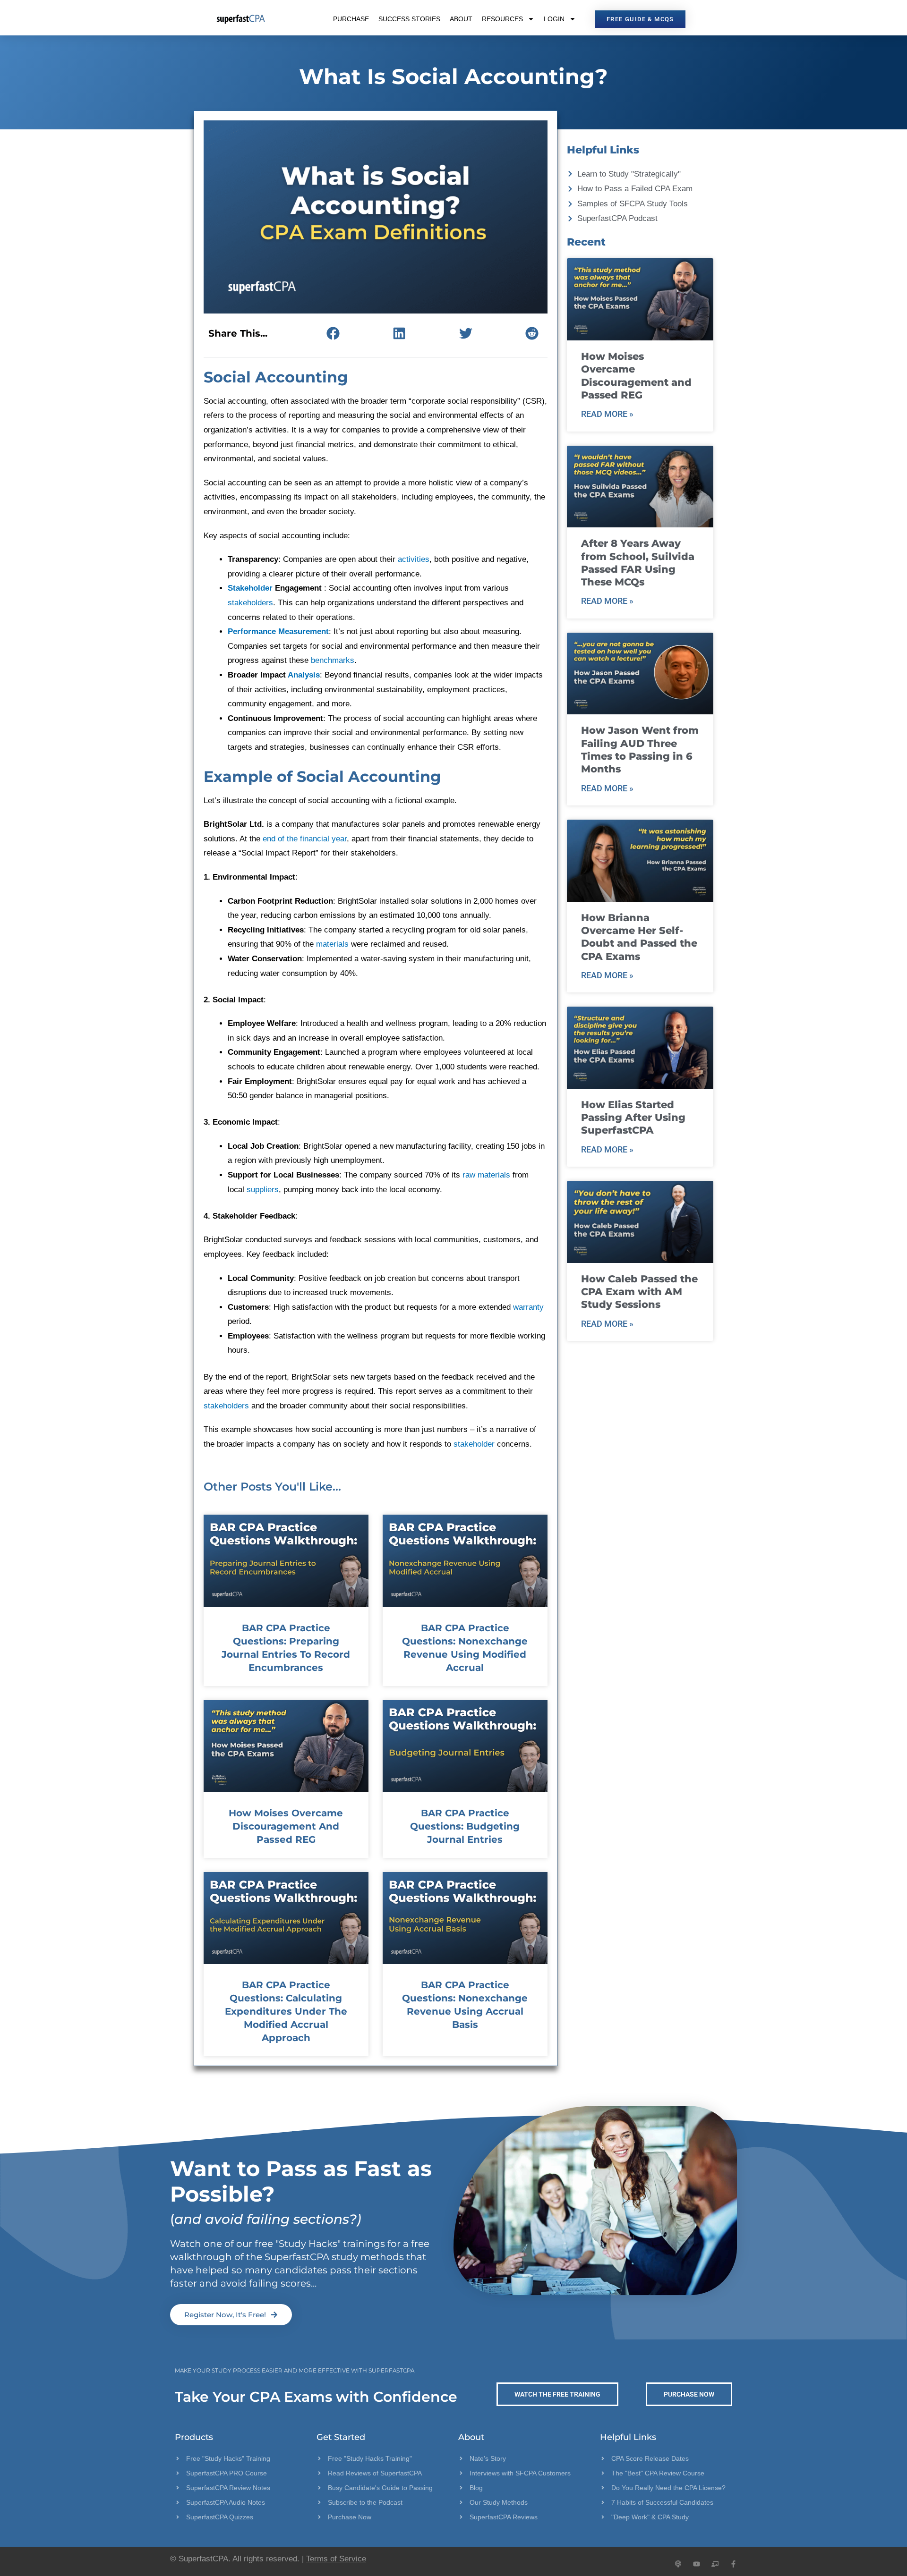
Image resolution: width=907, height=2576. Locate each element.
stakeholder (474, 1444)
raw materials (486, 1175)
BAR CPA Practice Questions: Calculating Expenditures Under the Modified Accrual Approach (286, 2011)
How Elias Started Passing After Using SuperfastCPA (633, 1118)
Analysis (304, 675)
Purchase (351, 19)
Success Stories (409, 19)
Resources (502, 19)
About (461, 19)
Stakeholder (250, 588)
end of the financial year (305, 839)
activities (414, 559)
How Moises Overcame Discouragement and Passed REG (286, 1826)
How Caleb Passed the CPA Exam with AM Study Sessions (639, 1292)
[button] (333, 333)
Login (554, 19)
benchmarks (333, 660)
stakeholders (250, 603)
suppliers (263, 1190)
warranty (528, 1307)
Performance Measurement (278, 631)
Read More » (607, 414)
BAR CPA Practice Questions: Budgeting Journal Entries (465, 1826)
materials (332, 944)
